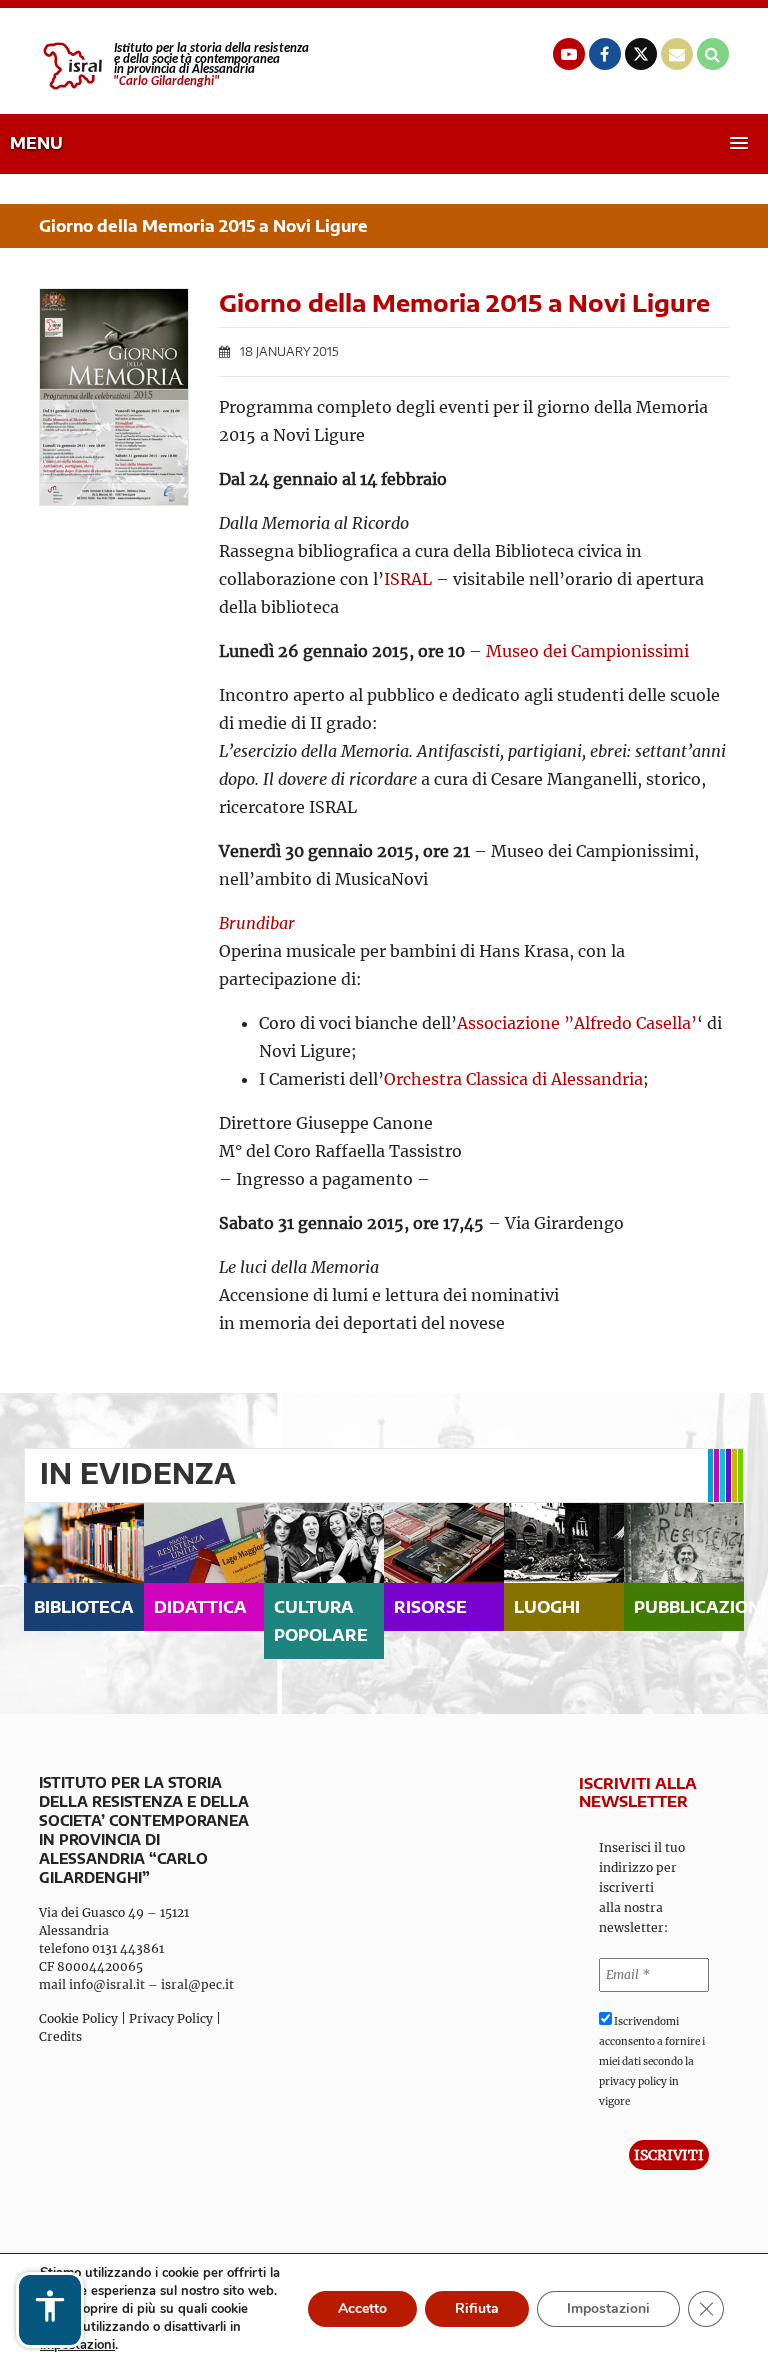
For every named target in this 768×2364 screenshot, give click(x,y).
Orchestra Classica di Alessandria (513, 1079)
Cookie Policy (78, 2018)
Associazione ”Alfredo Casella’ (577, 1023)
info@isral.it (107, 1984)
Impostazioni (608, 2308)
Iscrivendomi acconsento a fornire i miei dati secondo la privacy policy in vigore (652, 2061)
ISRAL (408, 579)
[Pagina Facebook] (605, 54)
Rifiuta (477, 2308)
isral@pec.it (197, 1984)
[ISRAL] (174, 66)
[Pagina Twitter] (641, 54)
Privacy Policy (171, 2018)
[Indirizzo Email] (677, 54)
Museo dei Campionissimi (587, 651)
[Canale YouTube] (569, 54)
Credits (60, 2036)
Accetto (362, 2308)
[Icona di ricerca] (713, 54)
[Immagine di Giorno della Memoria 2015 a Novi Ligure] (114, 397)
